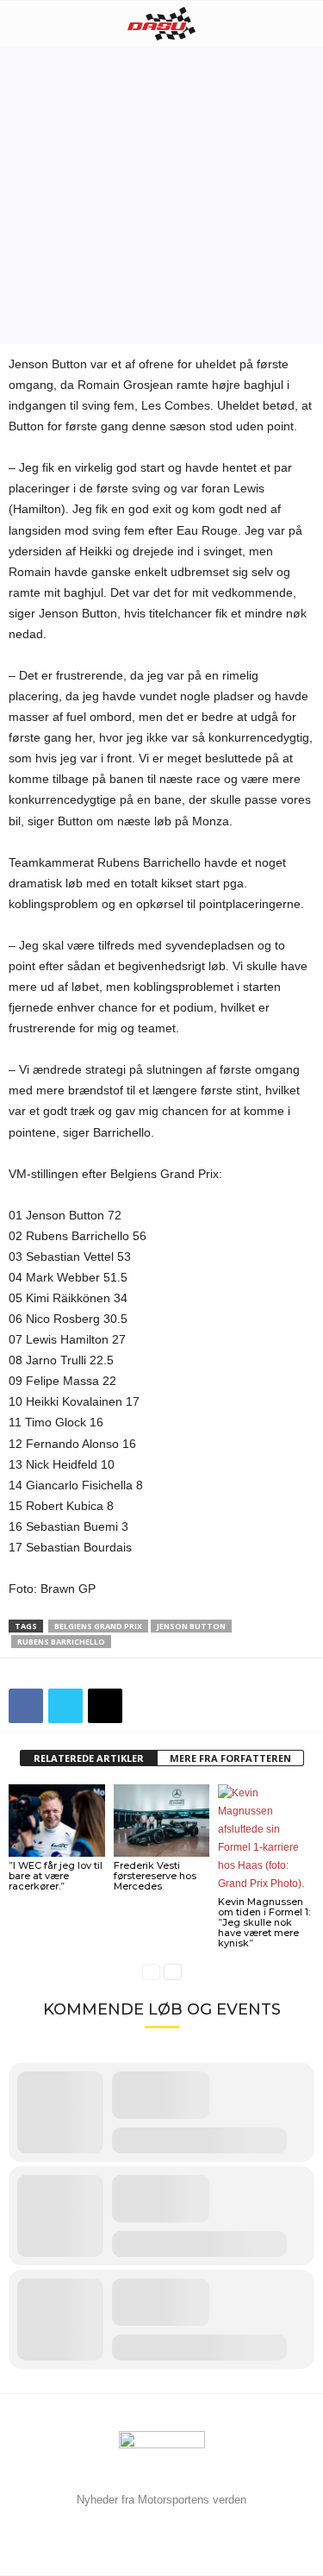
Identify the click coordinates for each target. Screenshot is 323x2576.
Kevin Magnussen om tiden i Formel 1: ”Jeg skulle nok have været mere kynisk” (264, 1922)
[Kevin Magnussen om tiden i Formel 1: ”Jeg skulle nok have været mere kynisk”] (266, 1839)
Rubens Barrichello (61, 1642)
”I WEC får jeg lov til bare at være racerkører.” (56, 1876)
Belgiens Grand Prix (98, 1626)
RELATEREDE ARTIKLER (89, 1758)
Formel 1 (118, 294)
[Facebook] (26, 1706)
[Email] (105, 1706)
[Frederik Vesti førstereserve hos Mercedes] (162, 1820)
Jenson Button (191, 1626)
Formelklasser (48, 294)
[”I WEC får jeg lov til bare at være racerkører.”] (57, 1820)
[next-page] (173, 1972)
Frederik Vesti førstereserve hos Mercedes (155, 1876)
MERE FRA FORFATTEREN (230, 1758)
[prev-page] (151, 1972)
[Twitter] (65, 1706)
